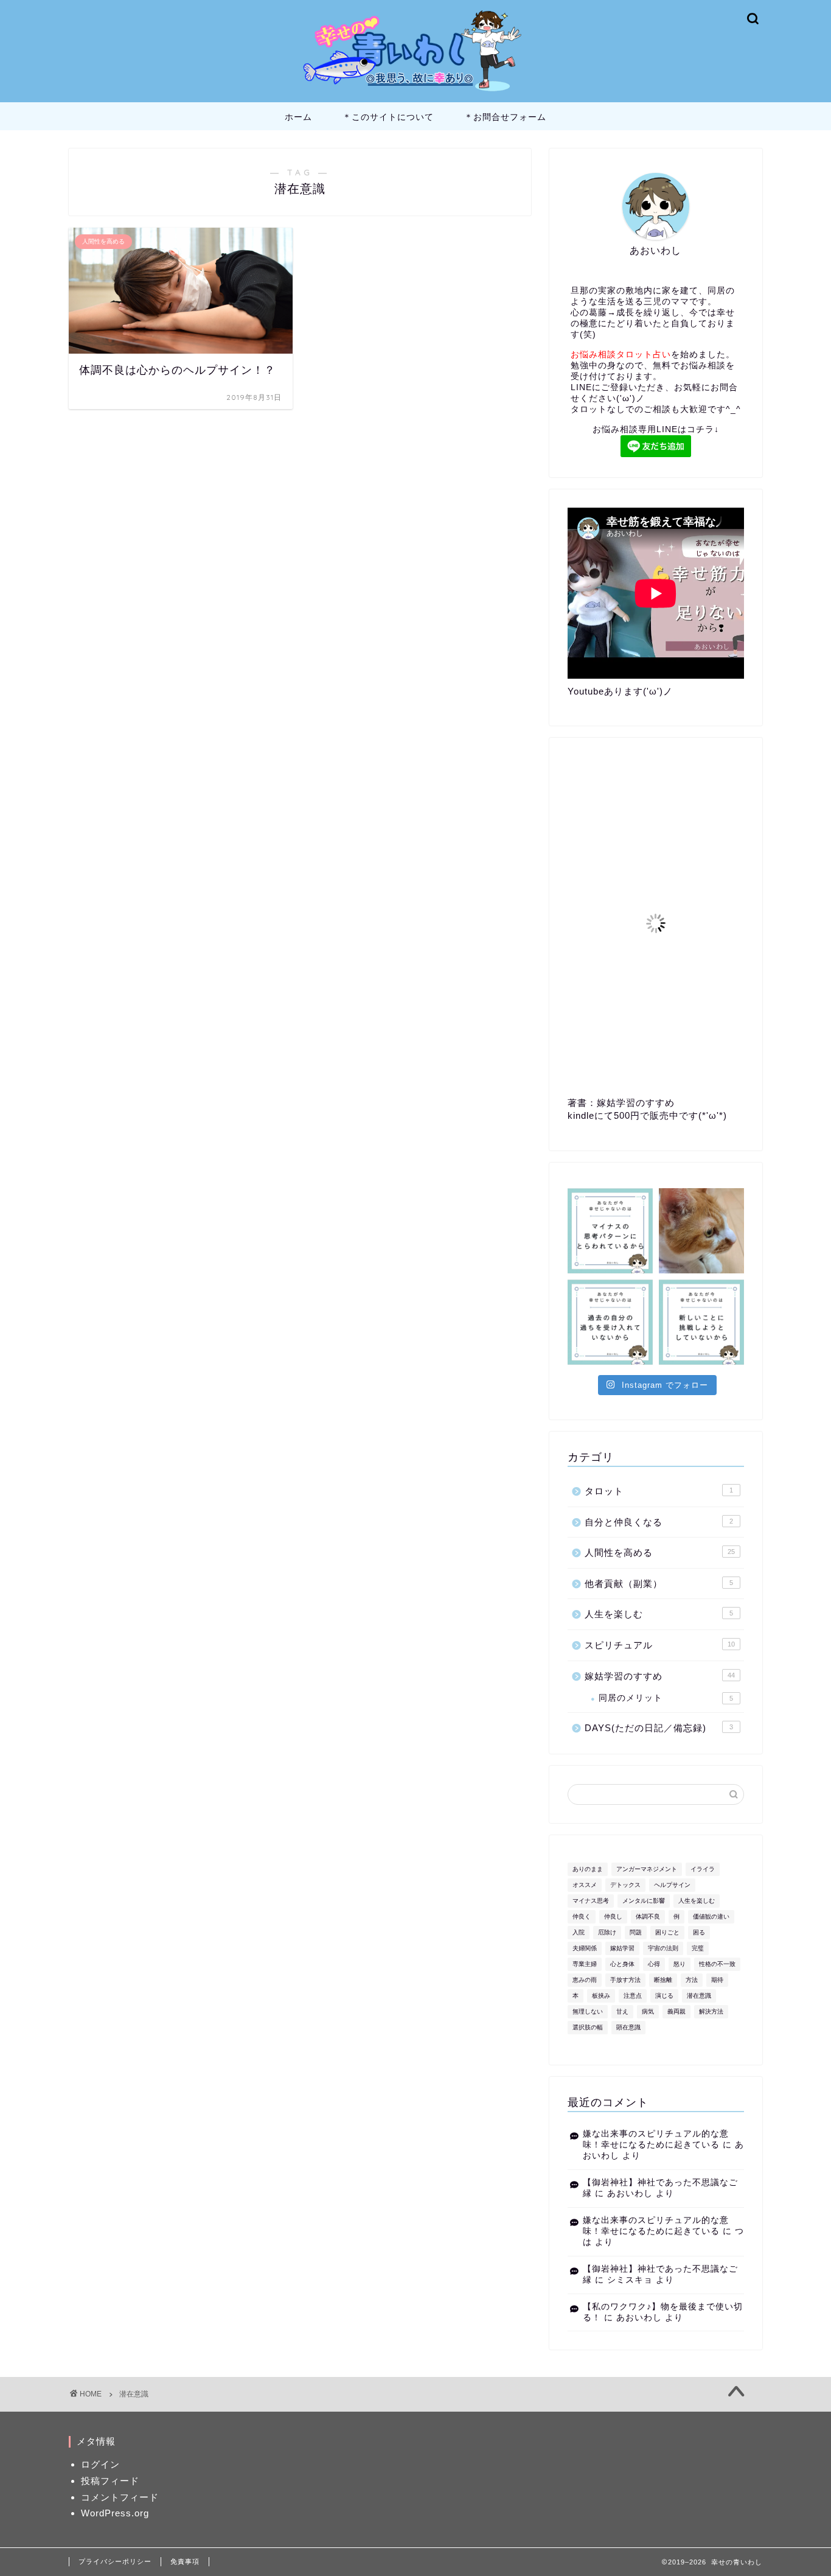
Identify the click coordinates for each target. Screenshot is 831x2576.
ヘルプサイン (672, 1885)
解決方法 (711, 2011)
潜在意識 (699, 1996)
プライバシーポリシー (115, 2561)
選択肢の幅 (588, 2027)
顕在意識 (628, 2027)
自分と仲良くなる (659, 1522)
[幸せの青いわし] (415, 93)
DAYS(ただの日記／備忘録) (659, 1728)
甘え (622, 2011)
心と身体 (622, 1964)
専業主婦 (585, 1964)
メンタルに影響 (644, 1901)
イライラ (703, 1869)
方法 (692, 1980)
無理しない (588, 2011)
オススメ (585, 1885)
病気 (648, 2011)
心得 (654, 1964)
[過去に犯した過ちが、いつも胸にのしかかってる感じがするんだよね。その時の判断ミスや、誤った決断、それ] (610, 1322)
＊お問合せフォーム (505, 117)
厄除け (607, 1932)
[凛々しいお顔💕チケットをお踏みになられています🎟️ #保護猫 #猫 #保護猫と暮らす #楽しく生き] (701, 1231)
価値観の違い (711, 1916)
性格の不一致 (717, 1964)
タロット (659, 1491)
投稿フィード (110, 2481)
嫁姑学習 (622, 1948)
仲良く (582, 1916)
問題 (636, 1932)
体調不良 (648, 1916)
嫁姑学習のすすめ (660, 1676)
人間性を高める (660, 1552)
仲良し (613, 1916)
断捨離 (663, 1980)
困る (699, 1932)
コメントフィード (120, 2497)
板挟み (601, 1996)
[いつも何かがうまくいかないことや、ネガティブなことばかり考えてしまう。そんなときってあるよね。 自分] (610, 1231)
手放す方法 (625, 1980)
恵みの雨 (585, 1980)
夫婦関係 (585, 1948)
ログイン (100, 2464)
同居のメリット (666, 1698)
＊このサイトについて (388, 117)
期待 (717, 1980)
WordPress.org (115, 2513)
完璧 (698, 1948)
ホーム (298, 117)
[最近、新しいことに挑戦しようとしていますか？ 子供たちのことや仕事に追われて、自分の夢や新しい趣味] (701, 1322)
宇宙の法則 (663, 1948)
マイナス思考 (591, 1901)
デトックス (625, 1885)
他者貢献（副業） (659, 1584)
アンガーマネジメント (647, 1869)
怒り (680, 1964)
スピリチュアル (660, 1645)
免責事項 (185, 2561)
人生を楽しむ (659, 1614)
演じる (664, 1996)
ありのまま (588, 1869)
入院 (579, 1932)
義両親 (676, 2011)
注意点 (633, 1996)
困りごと (667, 1932)
